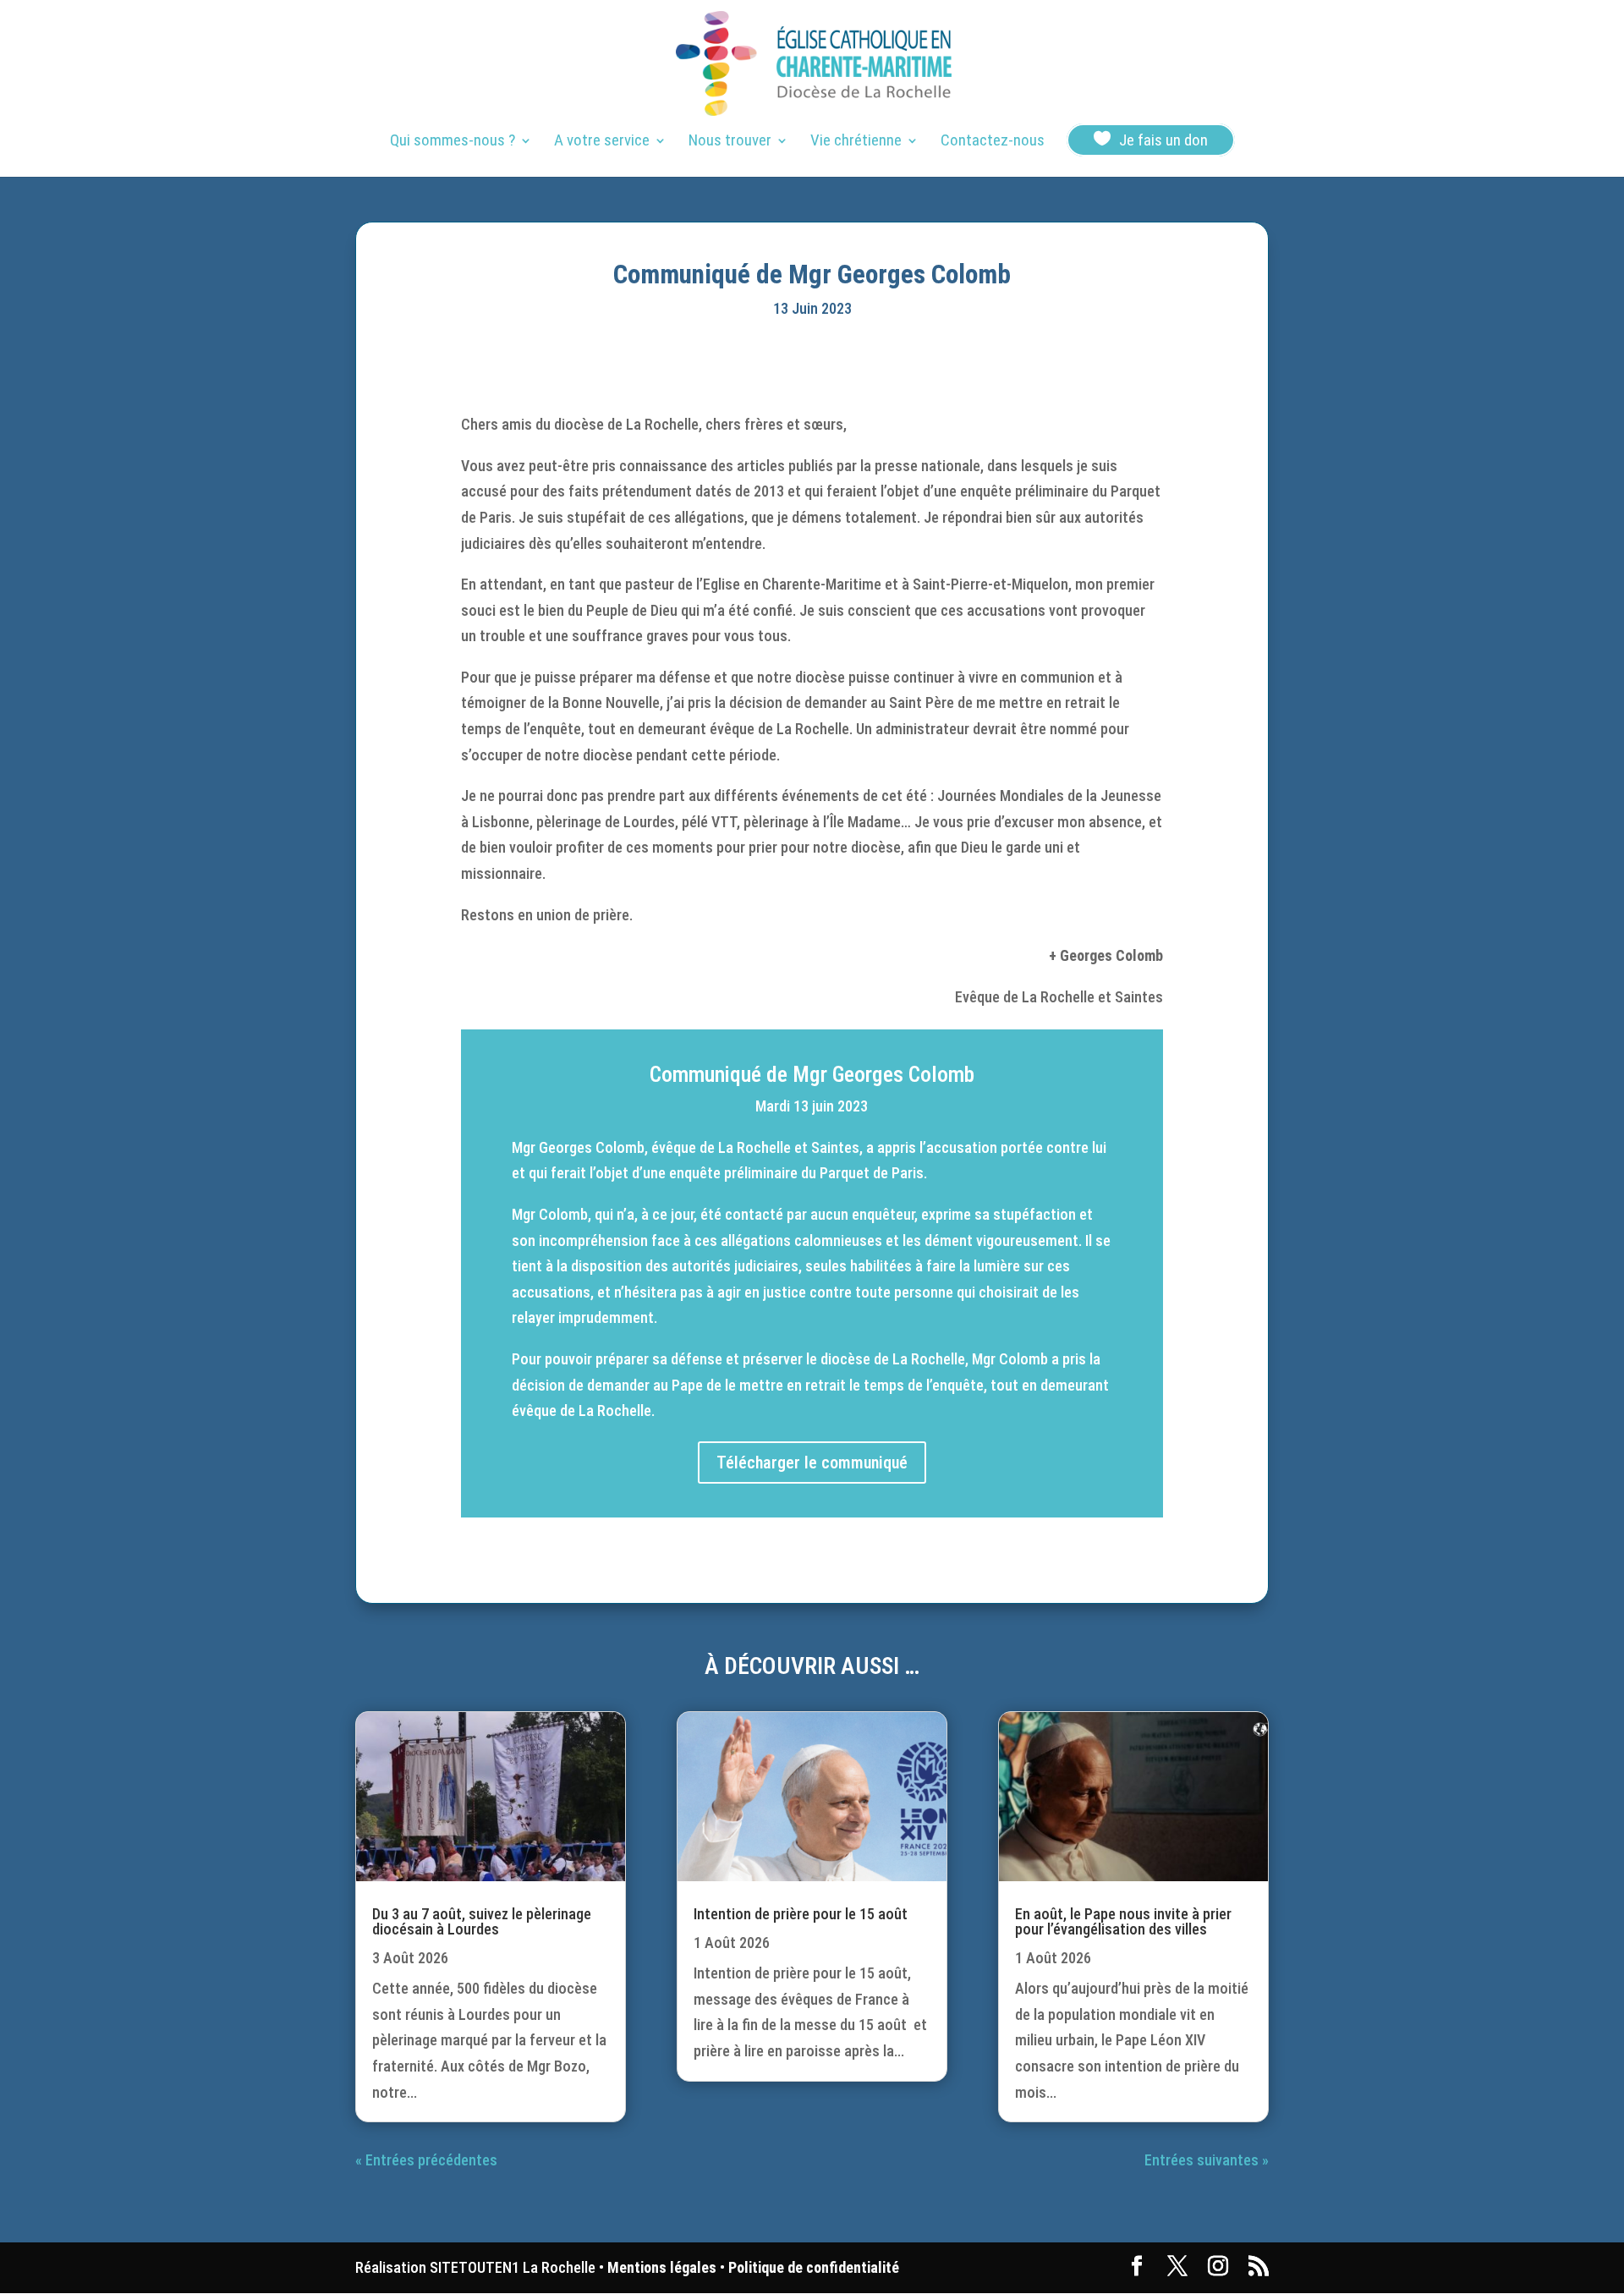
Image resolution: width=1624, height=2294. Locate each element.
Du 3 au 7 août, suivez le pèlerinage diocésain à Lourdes (482, 1921)
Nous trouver (730, 142)
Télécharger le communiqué (812, 1463)
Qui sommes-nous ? (453, 142)
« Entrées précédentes (426, 2160)
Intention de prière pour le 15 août (801, 1914)
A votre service (602, 142)
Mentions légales (662, 2267)
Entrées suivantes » (1207, 2160)
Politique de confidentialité (814, 2267)
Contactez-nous (993, 142)
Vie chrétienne (856, 142)
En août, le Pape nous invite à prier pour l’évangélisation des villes (1123, 1921)
